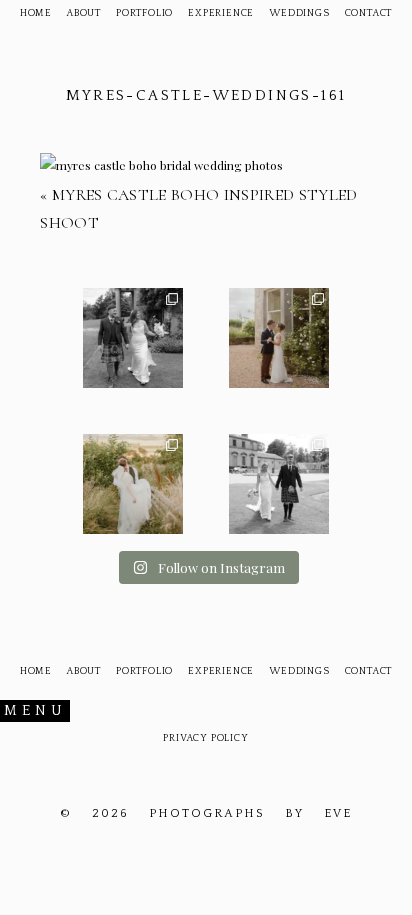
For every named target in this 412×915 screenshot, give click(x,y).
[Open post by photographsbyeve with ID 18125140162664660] (133, 484)
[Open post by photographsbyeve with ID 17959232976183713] (133, 338)
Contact (369, 13)
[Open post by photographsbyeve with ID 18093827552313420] (279, 338)
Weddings (299, 13)
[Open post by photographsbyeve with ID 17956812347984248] (279, 484)
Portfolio (144, 13)
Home (36, 13)
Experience (221, 13)
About (84, 13)
